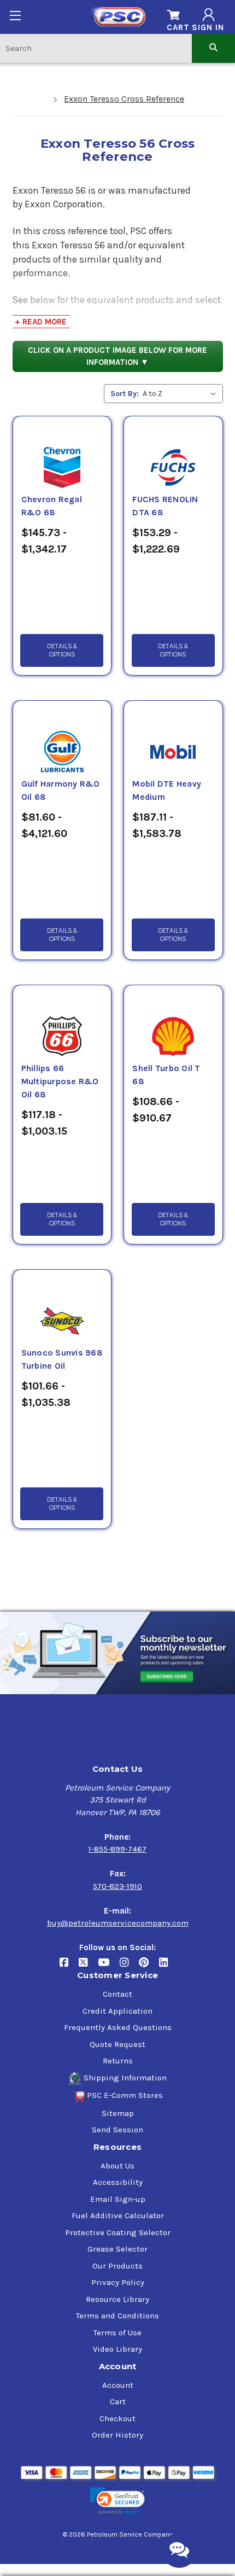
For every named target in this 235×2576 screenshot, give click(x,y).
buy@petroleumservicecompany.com (118, 1923)
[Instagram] (129, 1967)
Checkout (117, 2418)
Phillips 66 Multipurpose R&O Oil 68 (60, 1081)
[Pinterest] (149, 1967)
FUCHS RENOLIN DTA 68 (165, 506)
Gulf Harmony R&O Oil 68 (61, 790)
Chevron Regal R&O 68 (52, 506)
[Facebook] (69, 1967)
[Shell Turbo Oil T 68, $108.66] (173, 1024)
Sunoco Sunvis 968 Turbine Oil (62, 1359)
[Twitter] (88, 1967)
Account (118, 2385)
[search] (213, 48)
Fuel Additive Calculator (118, 2216)
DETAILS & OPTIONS (62, 650)
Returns (118, 2061)
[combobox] (96, 48)
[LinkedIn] (168, 1967)
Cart (118, 2401)
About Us (117, 2166)
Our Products (117, 2266)
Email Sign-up (118, 2199)
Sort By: (125, 394)
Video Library (117, 2349)
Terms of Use (117, 2333)
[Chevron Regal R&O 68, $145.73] (62, 455)
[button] (117, 2501)
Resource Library (117, 2299)
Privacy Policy (118, 2282)
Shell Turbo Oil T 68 (166, 1075)
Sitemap (118, 2113)
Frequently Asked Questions (118, 2027)
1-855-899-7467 (117, 1849)
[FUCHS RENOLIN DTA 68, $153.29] (173, 455)
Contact (117, 1994)
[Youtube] (109, 1967)
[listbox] (182, 394)
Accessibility (118, 2182)
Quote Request (117, 2044)
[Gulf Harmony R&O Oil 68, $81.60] (62, 739)
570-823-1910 (117, 1886)
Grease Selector (117, 2249)
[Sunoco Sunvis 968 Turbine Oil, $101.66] (62, 1308)
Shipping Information (125, 2078)
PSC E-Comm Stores (125, 2095)
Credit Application (117, 2011)
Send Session (117, 2130)
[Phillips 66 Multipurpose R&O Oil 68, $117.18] (62, 1024)
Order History (117, 2435)
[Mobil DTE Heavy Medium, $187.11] (173, 739)
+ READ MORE (41, 322)
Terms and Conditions (117, 2316)
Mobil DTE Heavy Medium (167, 790)
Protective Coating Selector (118, 2232)
